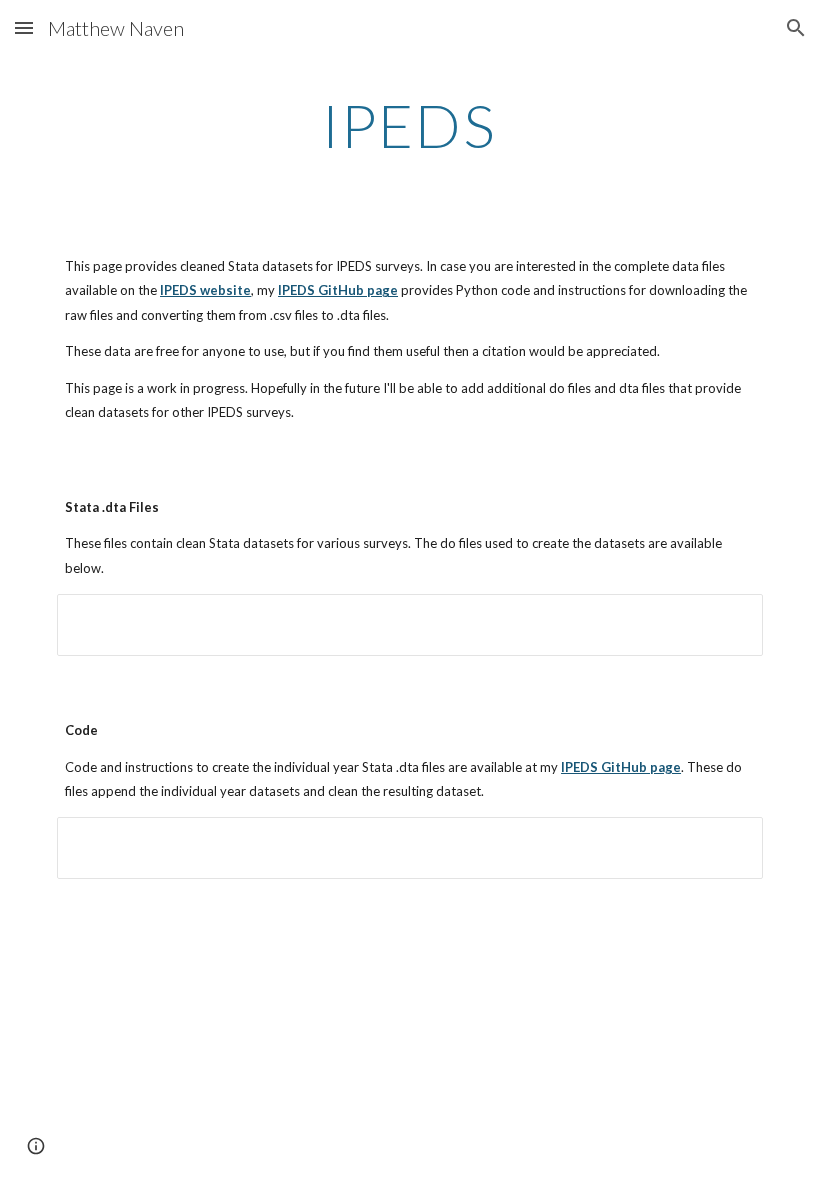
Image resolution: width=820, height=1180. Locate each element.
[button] (24, 27)
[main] (410, 125)
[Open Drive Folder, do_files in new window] (725, 843)
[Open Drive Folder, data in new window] (725, 620)
